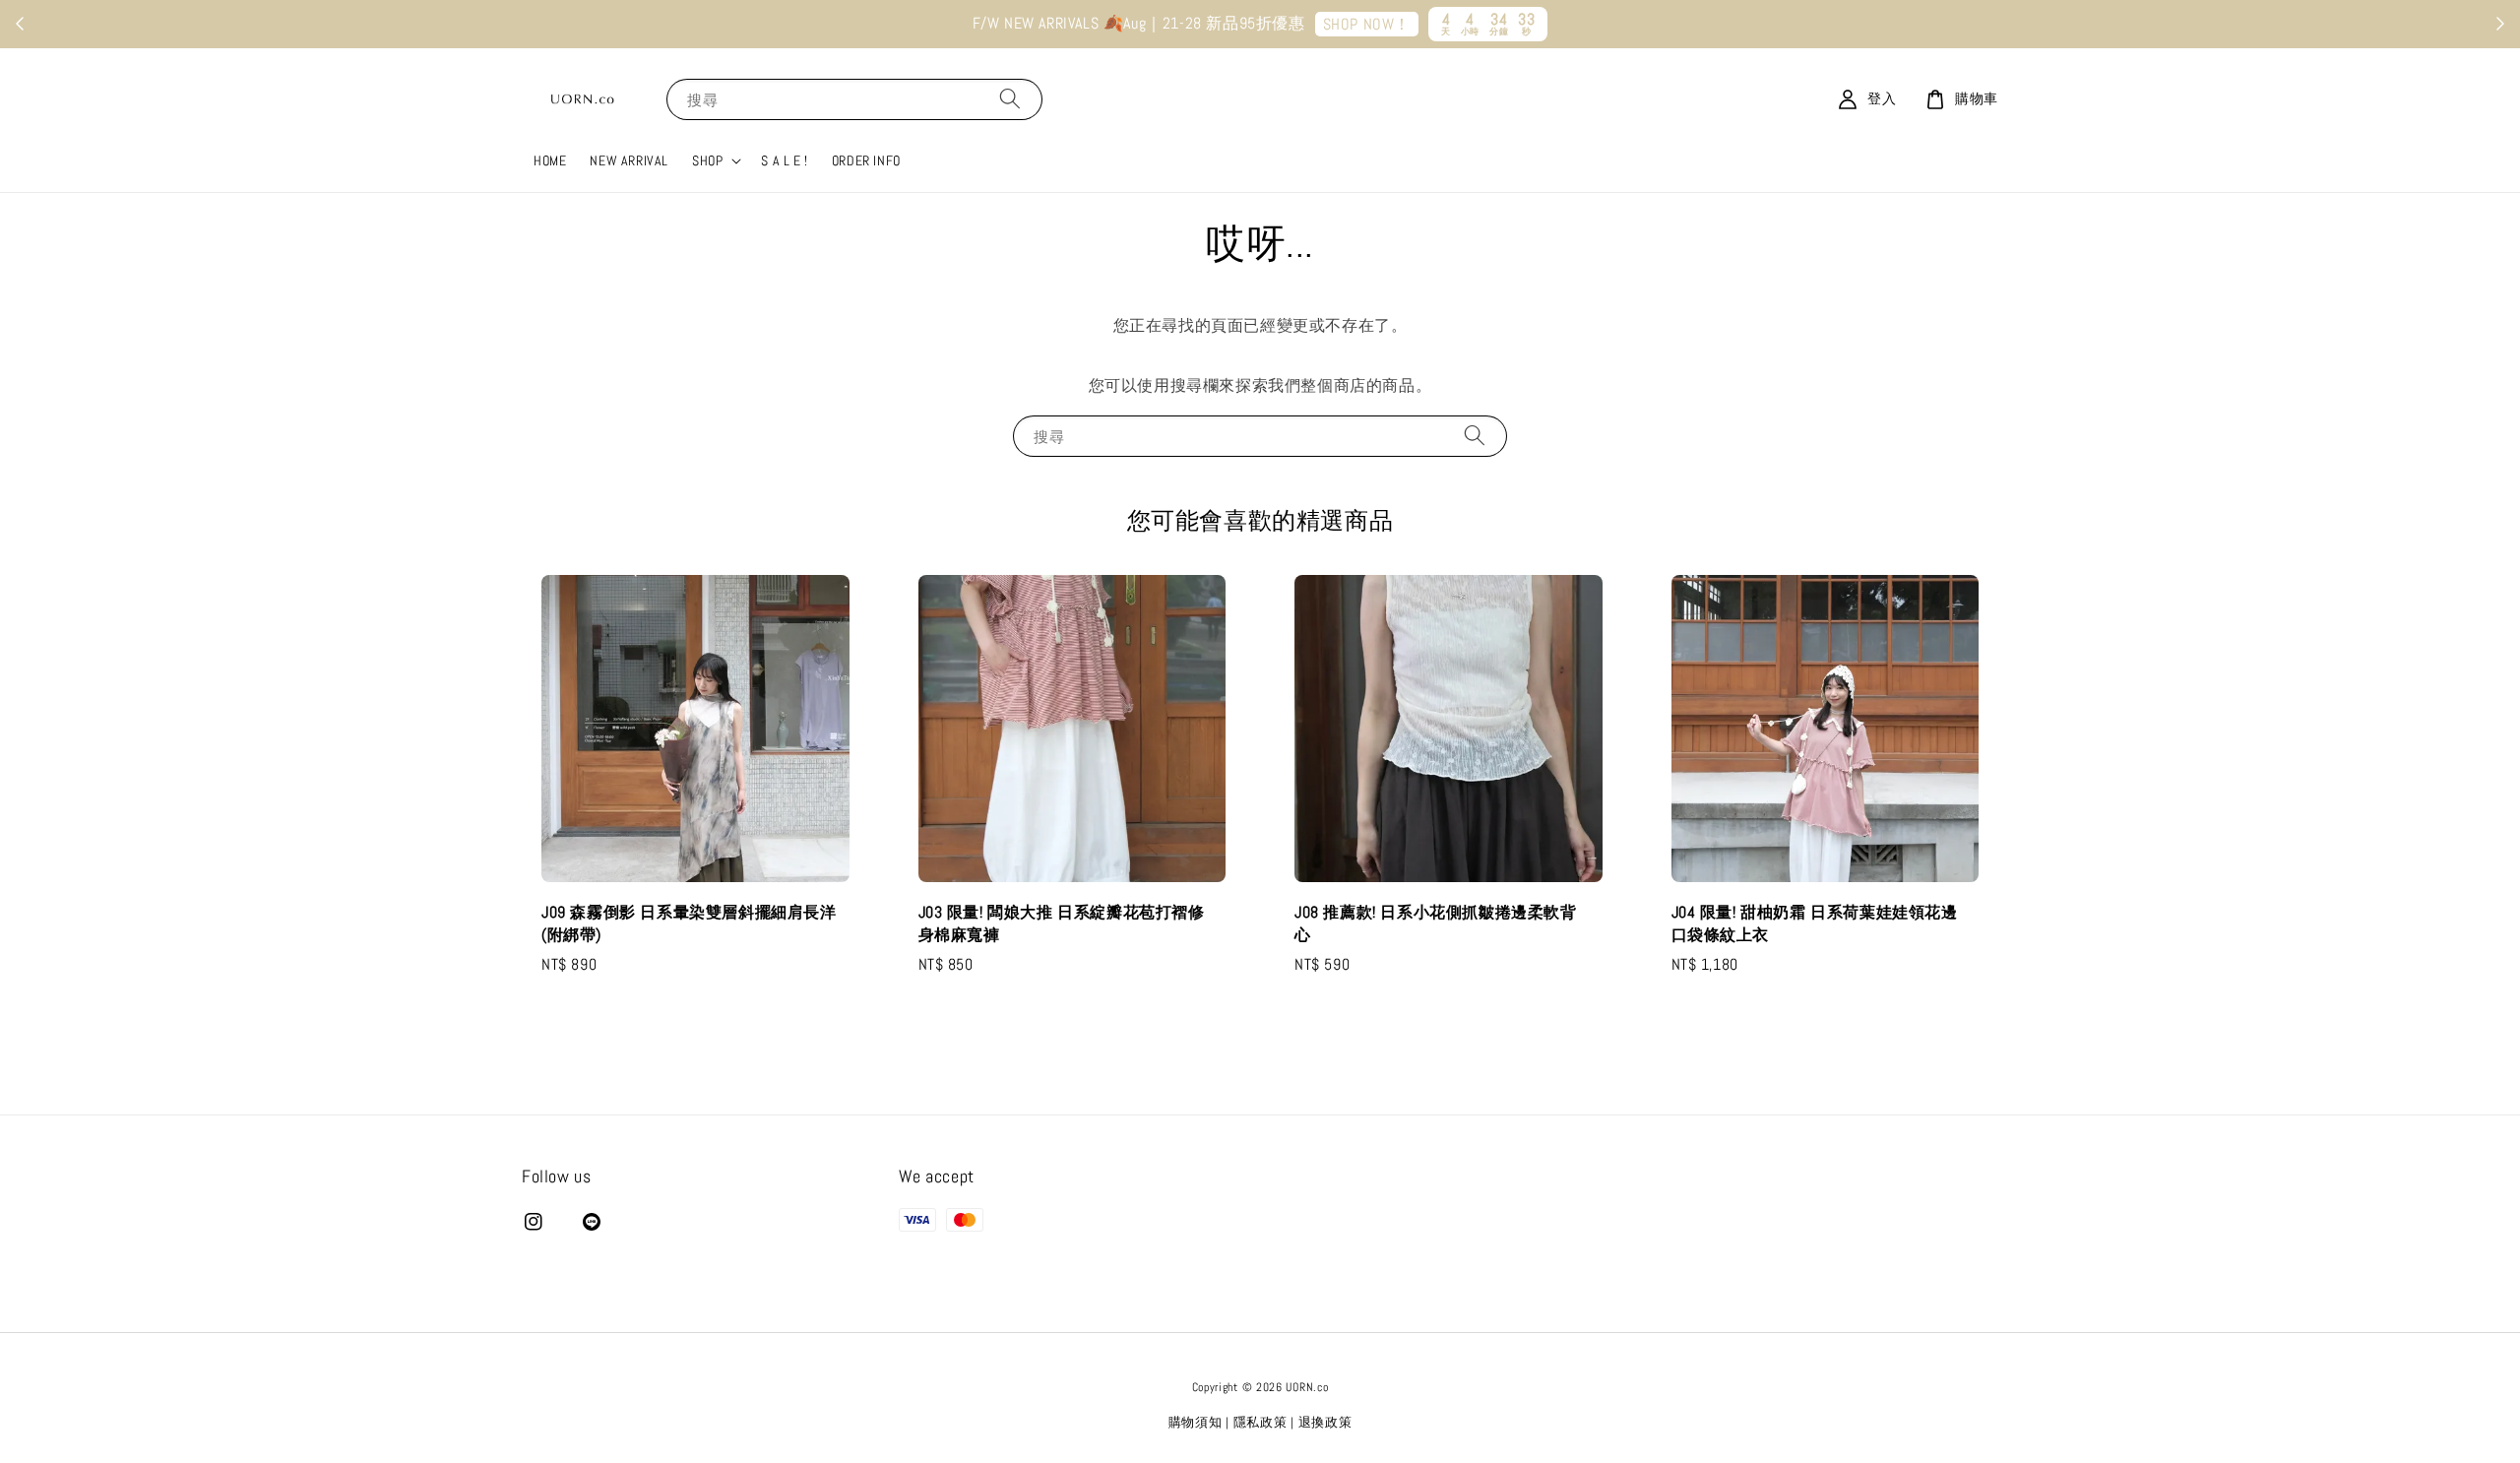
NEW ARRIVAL (629, 160)
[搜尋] (1010, 99)
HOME (550, 160)
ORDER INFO (866, 160)
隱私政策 (1260, 1422)
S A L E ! (784, 160)
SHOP (707, 160)
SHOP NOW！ (1367, 24)
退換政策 (1325, 1422)
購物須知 (1196, 1422)
